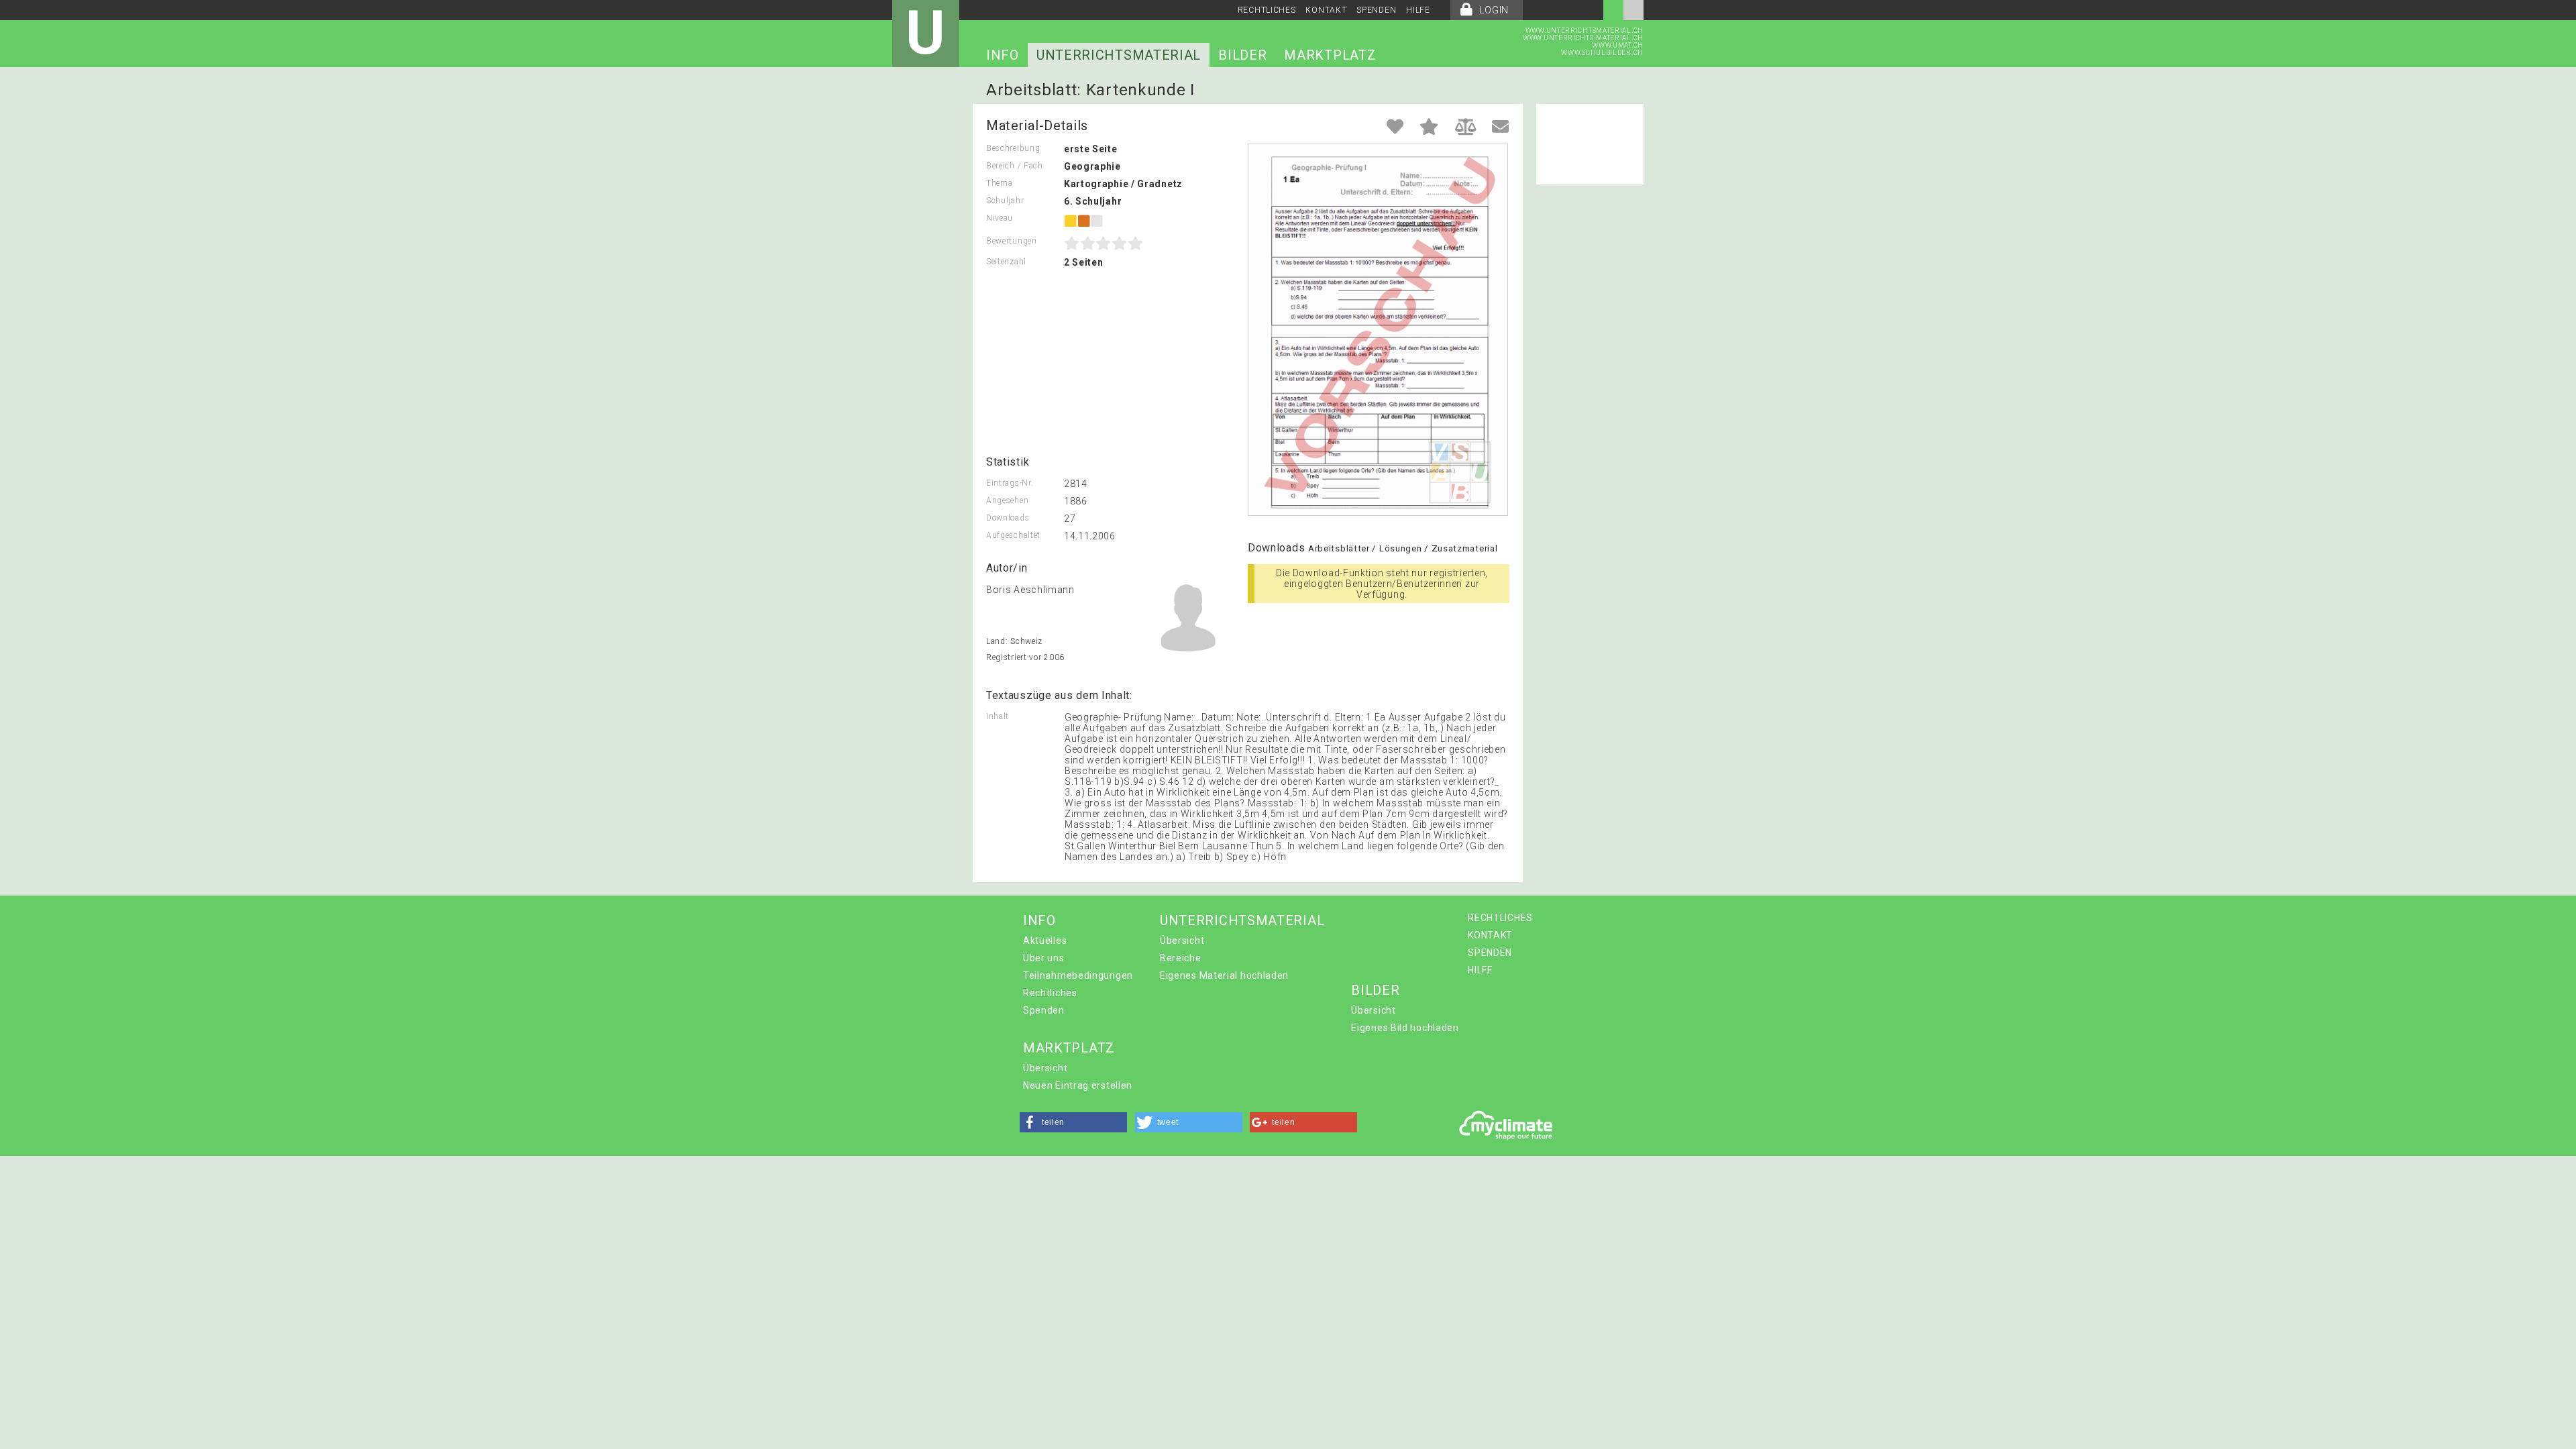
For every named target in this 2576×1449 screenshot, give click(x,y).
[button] (1073, 1122)
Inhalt (998, 716)
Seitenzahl (1006, 262)
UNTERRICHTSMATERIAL (1119, 55)
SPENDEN (1376, 10)
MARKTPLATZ (1330, 55)
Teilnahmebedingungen (1078, 975)
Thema (1000, 183)
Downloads (1008, 518)
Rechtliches (1050, 993)
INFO (1003, 55)
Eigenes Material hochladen (1224, 975)
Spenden (1044, 1010)
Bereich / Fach (1015, 166)
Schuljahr (1005, 201)
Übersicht (1182, 941)
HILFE (1418, 10)
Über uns (1044, 958)
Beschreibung (1013, 148)
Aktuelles (1045, 941)
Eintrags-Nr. (1010, 483)
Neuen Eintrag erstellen (1078, 1085)
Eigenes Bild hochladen (1405, 1028)
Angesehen (1007, 500)
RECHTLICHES (1267, 10)
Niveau (1000, 218)
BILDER (1242, 55)
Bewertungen (1012, 241)
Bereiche (1181, 958)
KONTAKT (1326, 10)
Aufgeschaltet (1013, 535)
